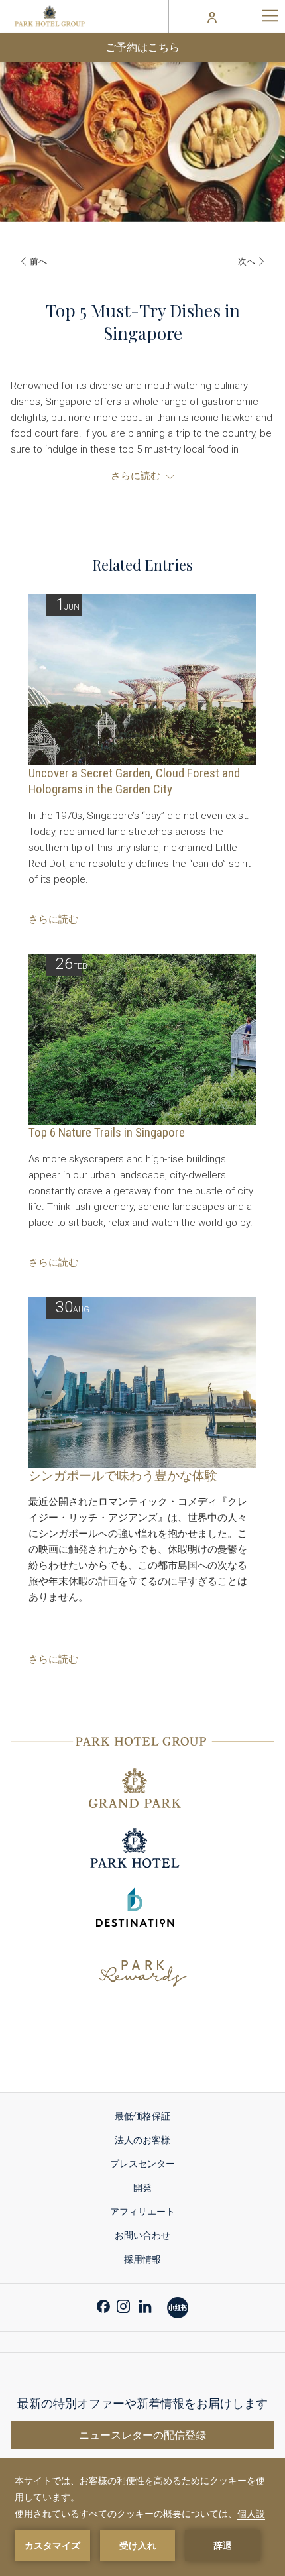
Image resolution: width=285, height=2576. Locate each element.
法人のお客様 (142, 2140)
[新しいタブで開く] (178, 2306)
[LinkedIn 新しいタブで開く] (145, 2305)
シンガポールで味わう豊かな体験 (123, 1476)
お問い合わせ (142, 2235)
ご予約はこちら (142, 47)
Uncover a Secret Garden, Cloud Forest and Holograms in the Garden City (134, 781)
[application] (142, 2517)
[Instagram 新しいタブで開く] (123, 2305)
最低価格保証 (142, 2116)
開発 (142, 2188)
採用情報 (142, 2259)
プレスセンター (142, 2164)
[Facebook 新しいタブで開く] (103, 2305)
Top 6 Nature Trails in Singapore (107, 1132)
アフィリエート (142, 2212)
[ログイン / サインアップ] (212, 17)
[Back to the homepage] (50, 17)
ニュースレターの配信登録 (142, 2435)
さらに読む (53, 919)
